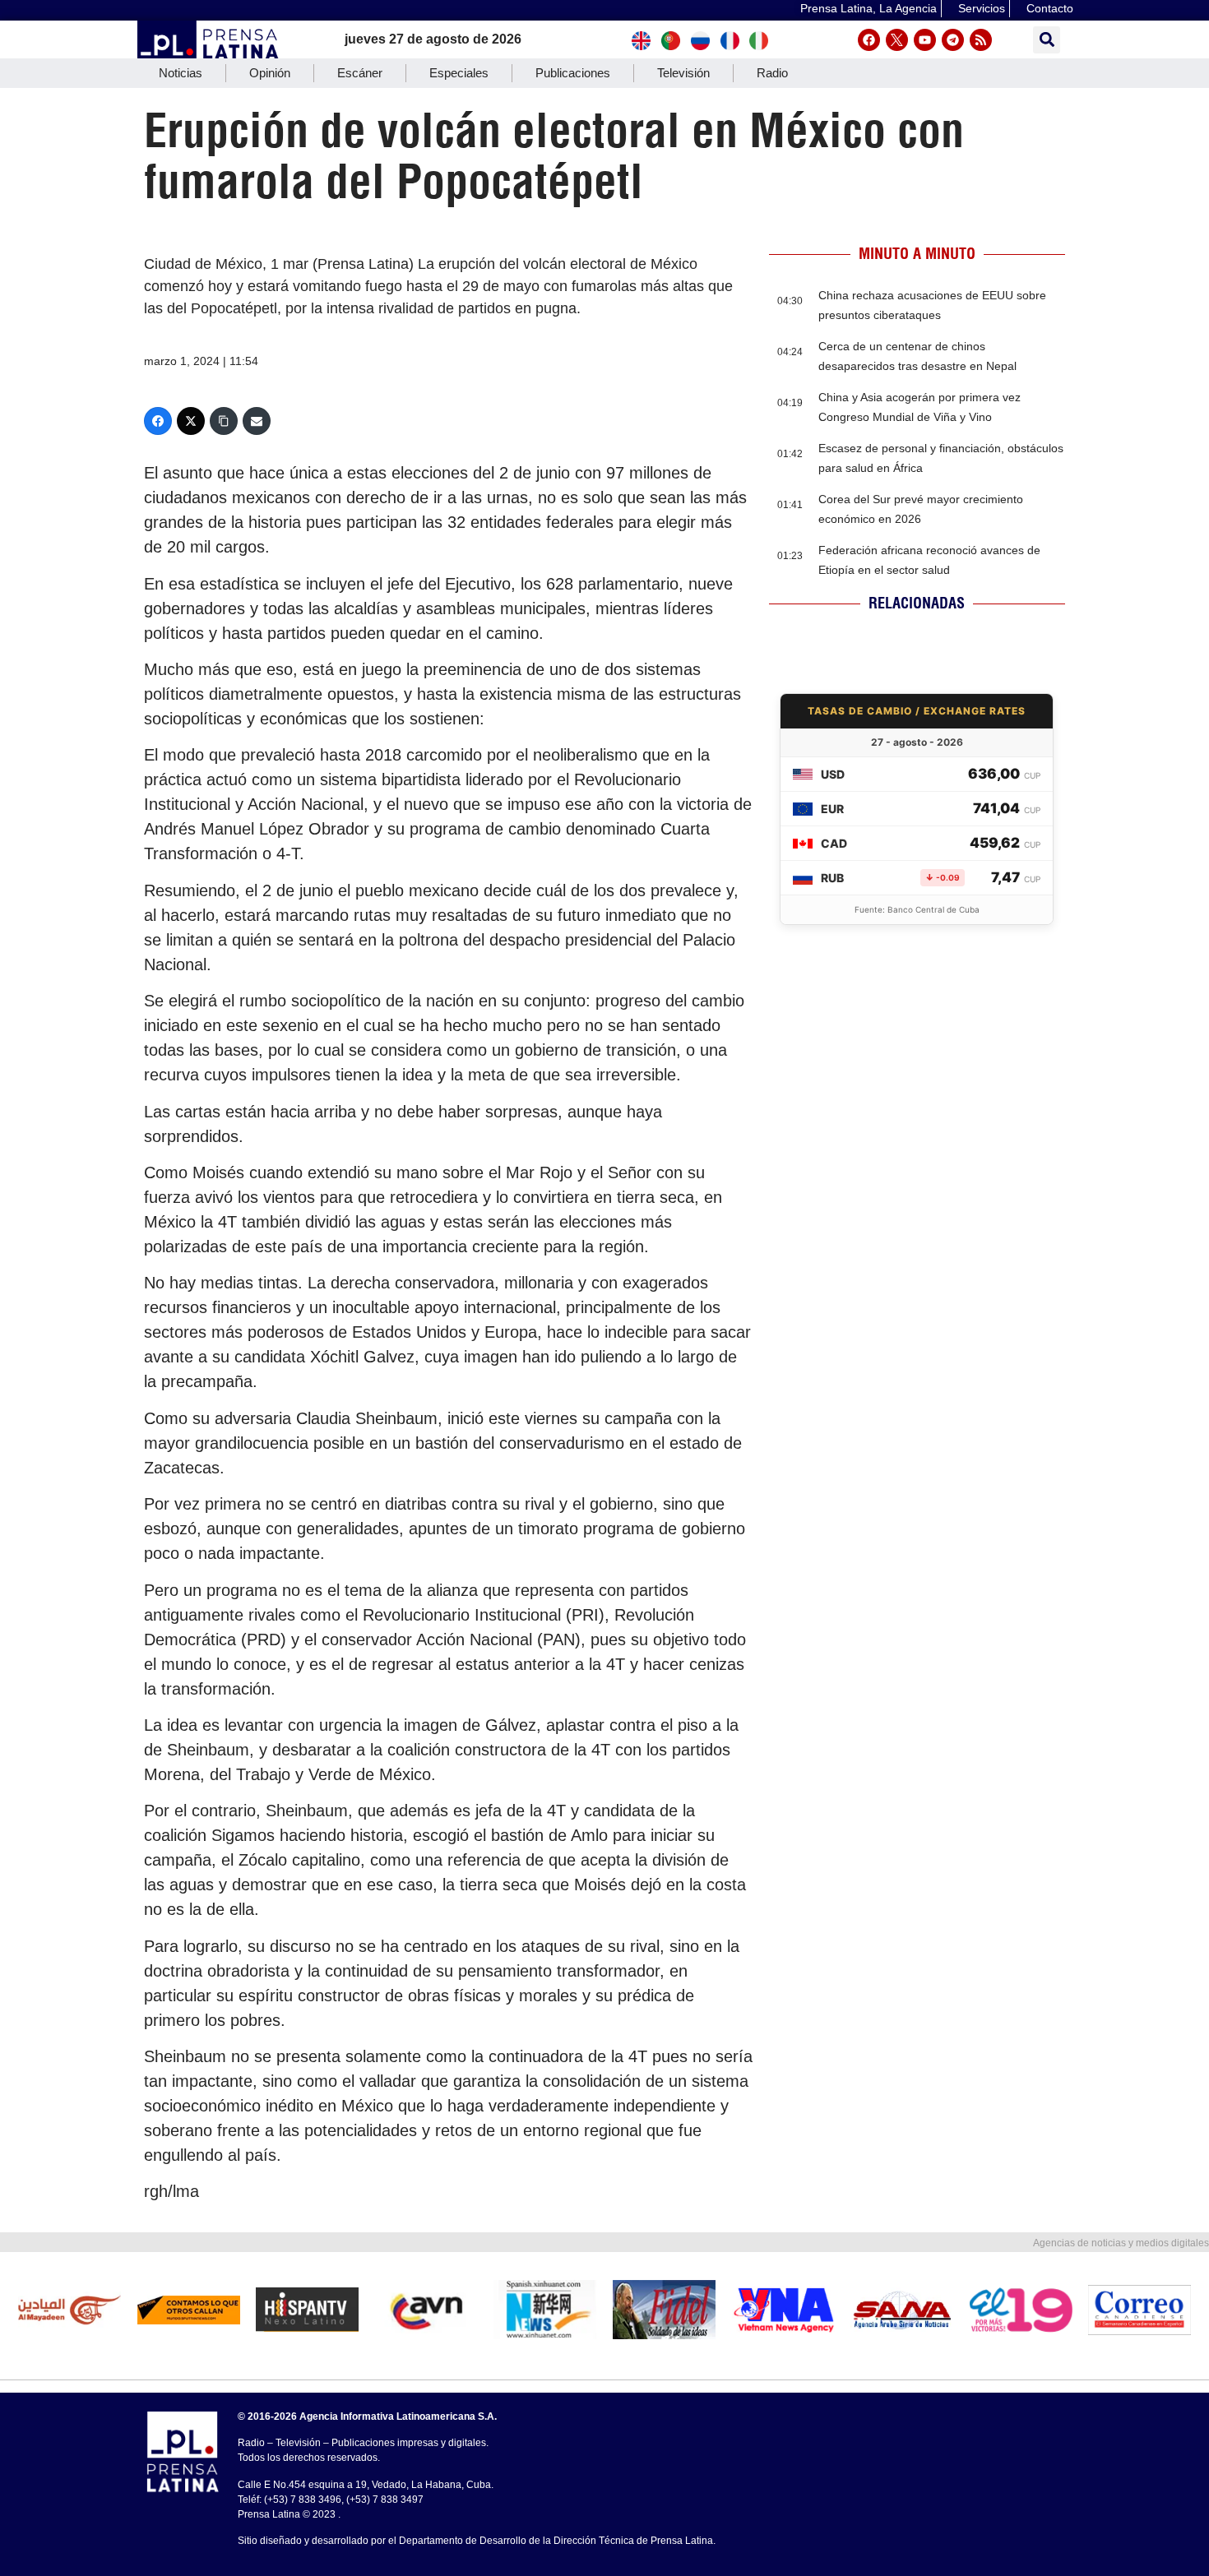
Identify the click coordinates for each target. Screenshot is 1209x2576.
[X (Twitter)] (191, 421)
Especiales (459, 73)
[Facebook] (869, 40)
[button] (1047, 40)
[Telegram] (953, 40)
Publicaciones (573, 73)
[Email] (257, 421)
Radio (772, 73)
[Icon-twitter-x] (897, 40)
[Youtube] (925, 40)
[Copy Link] (224, 421)
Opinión (270, 73)
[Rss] (981, 40)
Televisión (683, 73)
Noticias (181, 73)
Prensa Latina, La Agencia (869, 8)
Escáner (360, 73)
